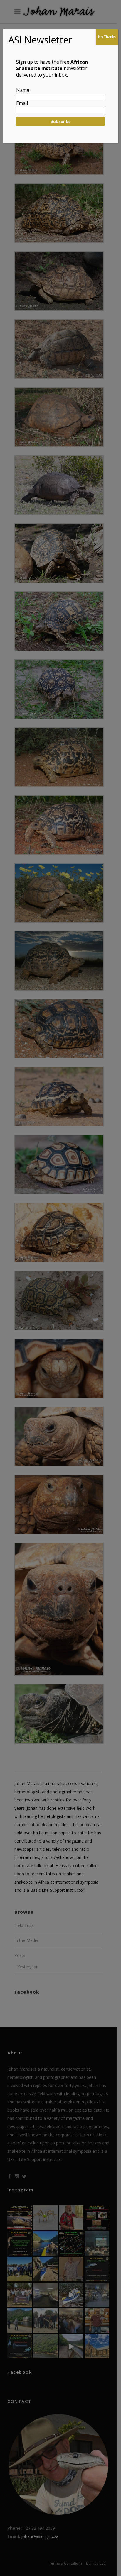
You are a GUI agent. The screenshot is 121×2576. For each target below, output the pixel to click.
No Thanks (107, 37)
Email (22, 103)
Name (23, 90)
